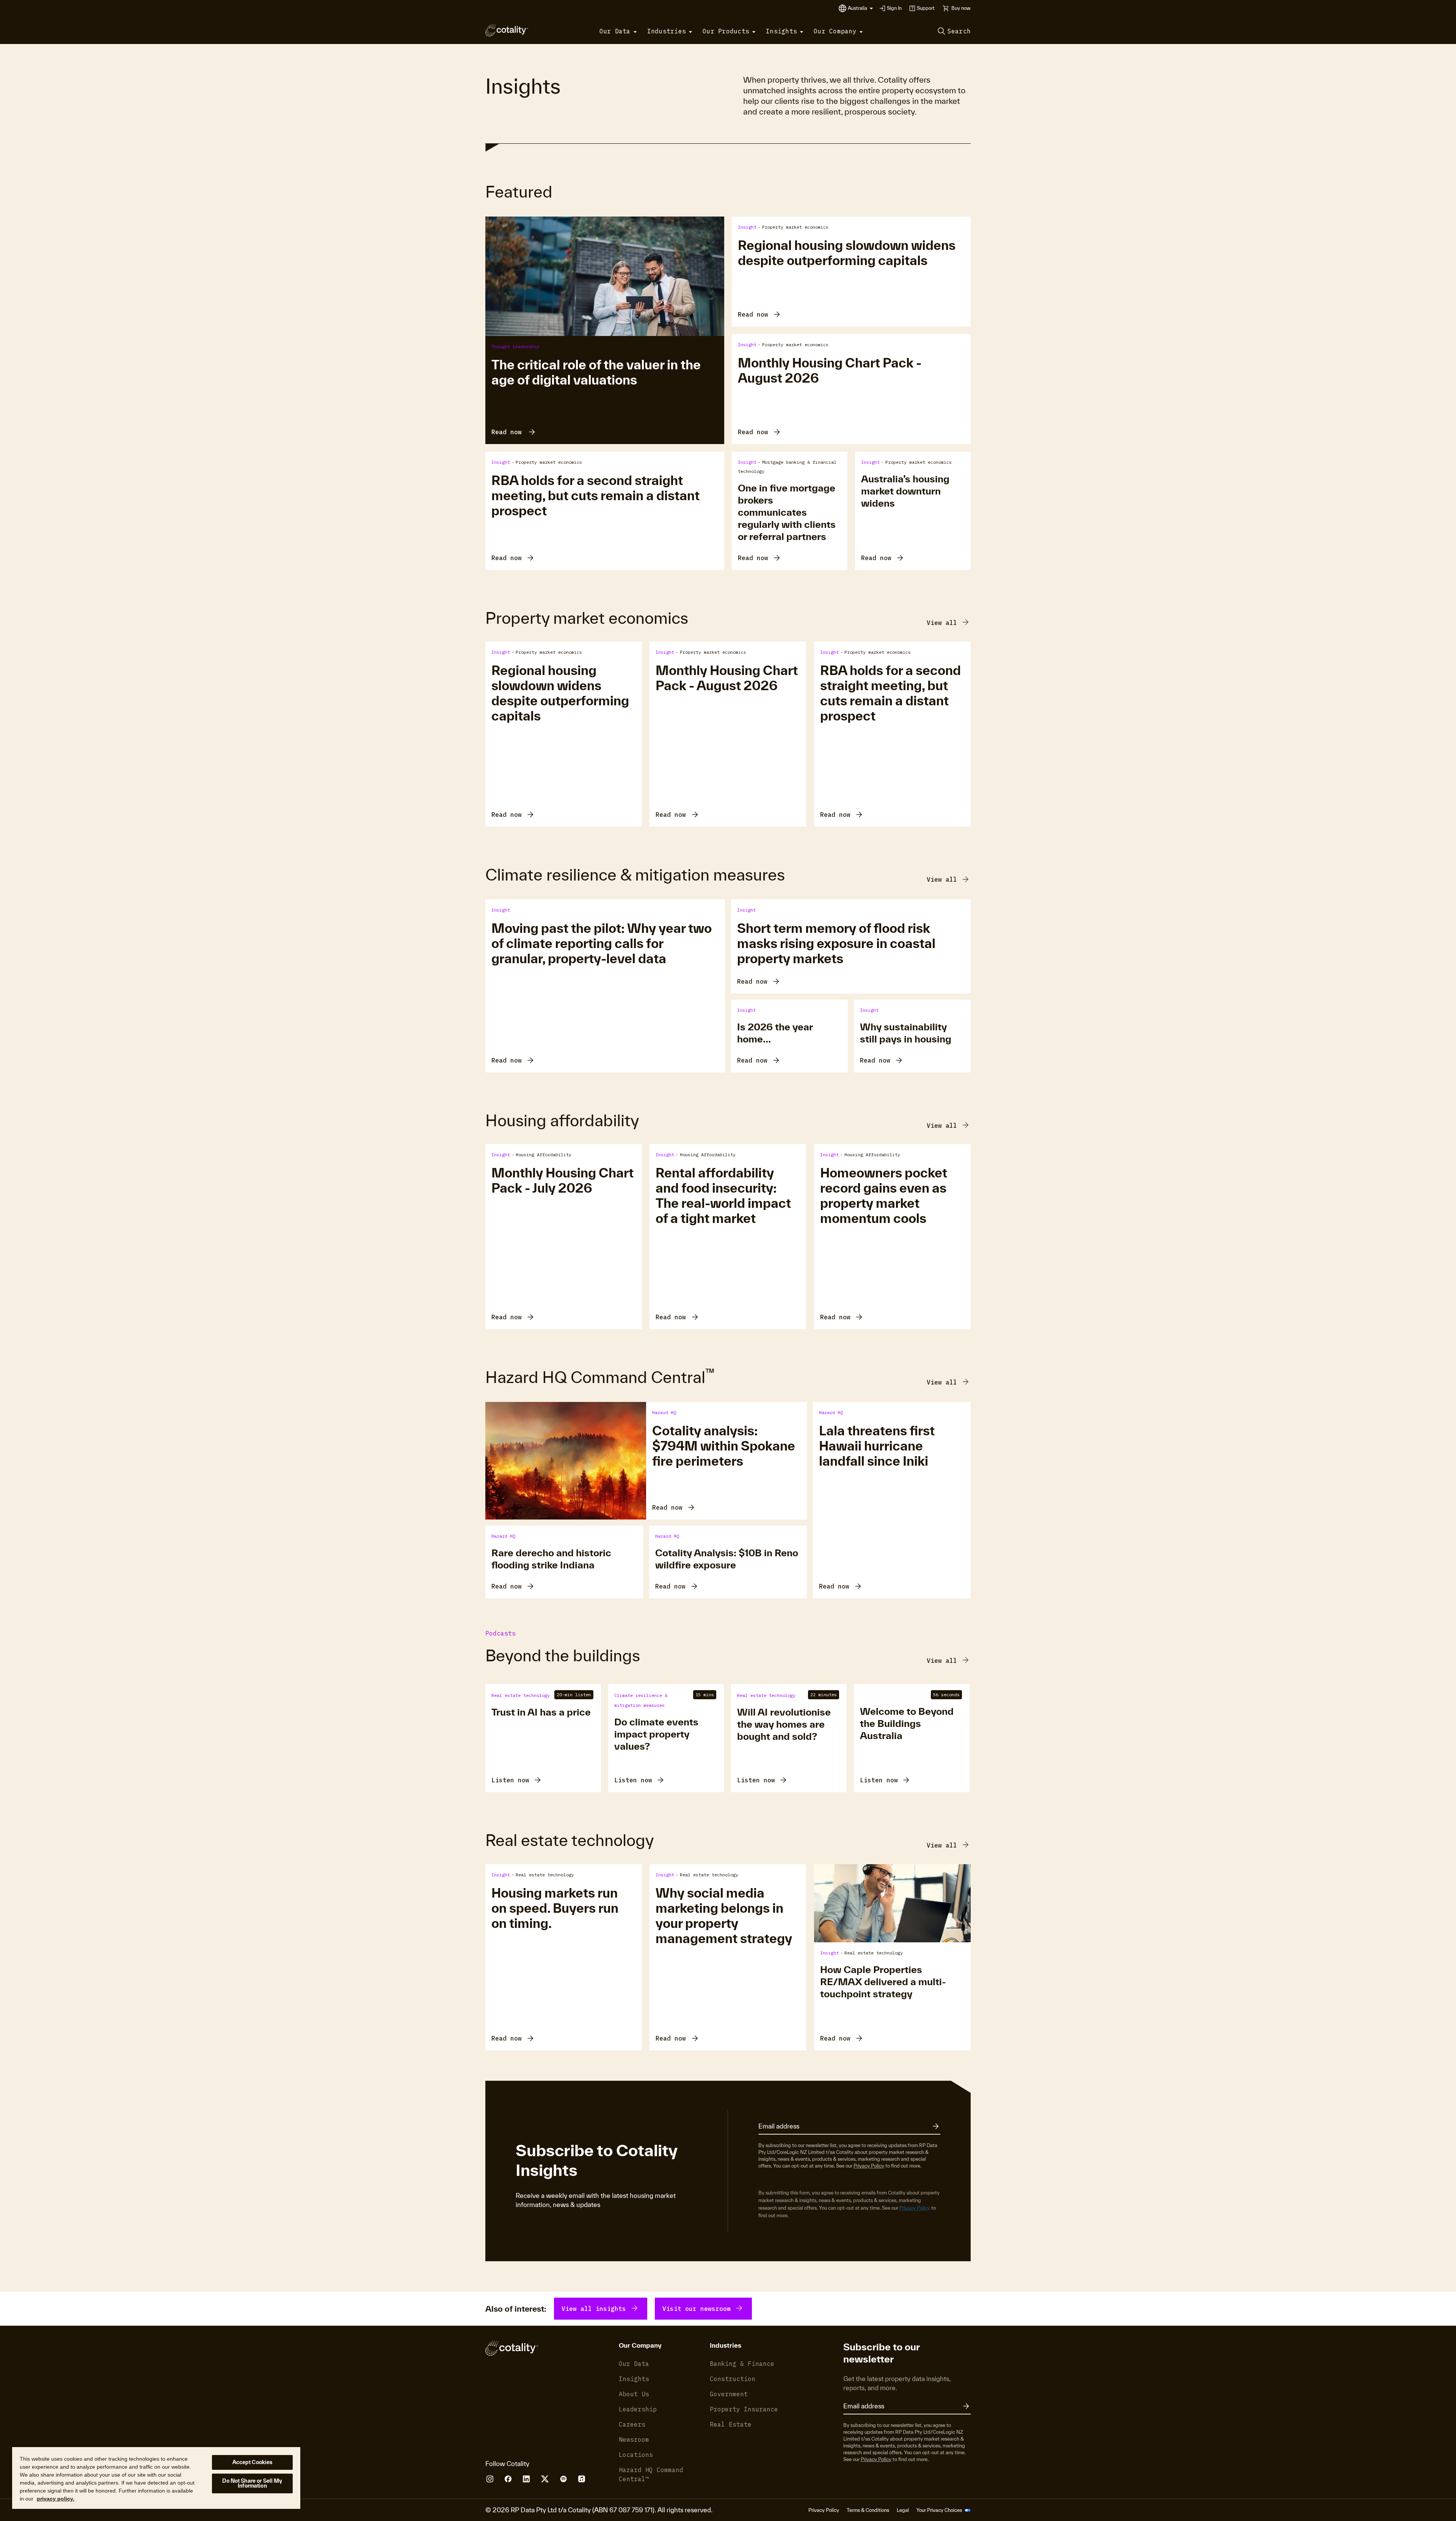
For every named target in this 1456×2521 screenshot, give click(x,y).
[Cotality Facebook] (508, 2479)
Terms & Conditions (868, 2510)
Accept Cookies (253, 2462)
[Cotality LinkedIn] (526, 2479)
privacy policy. (56, 2499)
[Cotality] (507, 30)
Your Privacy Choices (940, 2510)
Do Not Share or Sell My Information (252, 2483)
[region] (156, 2478)
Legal (903, 2510)
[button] (861, 8)
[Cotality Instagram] (490, 2479)
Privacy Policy (869, 2166)
